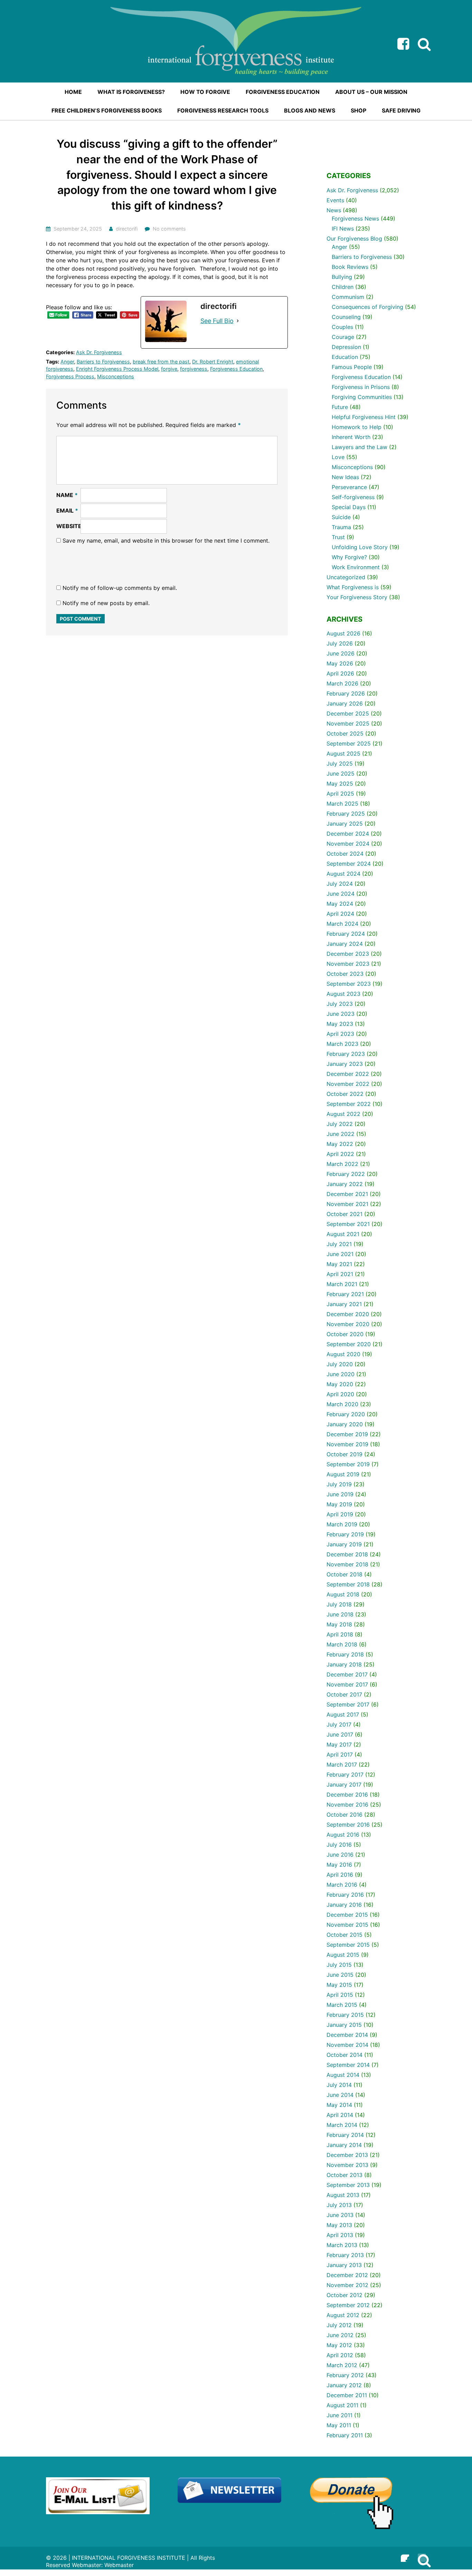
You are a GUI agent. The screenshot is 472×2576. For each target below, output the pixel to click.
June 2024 (341, 894)
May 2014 (339, 2105)
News (334, 210)
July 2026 (340, 643)
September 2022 (349, 1104)
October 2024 (345, 854)
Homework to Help (357, 427)
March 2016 (342, 1885)
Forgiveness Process (70, 376)
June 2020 (341, 1374)
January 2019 (344, 1544)
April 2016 (340, 1875)
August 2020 (343, 1354)
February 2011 (345, 2435)
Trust (338, 537)
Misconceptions (116, 376)
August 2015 (343, 1955)
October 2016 (344, 1815)
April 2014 (340, 2115)
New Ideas (345, 477)
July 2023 (340, 1004)
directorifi (127, 229)
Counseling (346, 317)
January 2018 (344, 1664)
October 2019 (344, 1454)
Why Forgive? (349, 557)
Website (69, 526)
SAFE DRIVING (401, 110)
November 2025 (348, 723)
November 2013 (347, 2165)
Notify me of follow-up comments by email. (120, 588)
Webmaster (119, 2565)
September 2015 (348, 1945)
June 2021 (340, 1254)
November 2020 (348, 1324)
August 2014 (343, 2075)
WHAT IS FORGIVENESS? (131, 92)
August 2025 (343, 754)
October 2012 (344, 2295)
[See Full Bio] (238, 321)
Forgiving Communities (362, 397)
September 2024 (349, 864)
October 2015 (344, 1935)
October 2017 (344, 1694)
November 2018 (347, 1564)
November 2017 (347, 1684)
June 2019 (340, 1494)
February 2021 (345, 1294)
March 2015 (342, 2005)
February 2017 (345, 1775)
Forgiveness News (355, 218)
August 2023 (343, 994)
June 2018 (340, 1614)
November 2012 (347, 2285)
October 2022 (345, 1094)
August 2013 (343, 2195)
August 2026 (343, 633)
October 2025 (345, 733)
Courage (343, 337)
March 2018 (342, 1644)
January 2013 (344, 2265)
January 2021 (344, 1304)
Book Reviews (350, 267)
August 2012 (343, 2315)
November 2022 (348, 1084)
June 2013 (340, 2215)
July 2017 (339, 1724)
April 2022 (340, 1154)
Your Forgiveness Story (357, 597)
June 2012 (340, 2335)
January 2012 (344, 2385)
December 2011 (347, 2395)
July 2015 (339, 1965)
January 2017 (344, 1785)
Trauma (341, 527)
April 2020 (340, 1394)
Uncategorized (346, 577)
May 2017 (339, 1744)
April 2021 (340, 1274)
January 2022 (345, 1184)
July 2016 (339, 1845)
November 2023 (348, 964)
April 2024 (340, 914)
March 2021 (342, 1284)
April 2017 (340, 1754)
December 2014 (347, 2035)
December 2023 (348, 954)
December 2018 (347, 1554)
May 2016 (339, 1865)
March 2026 (342, 683)
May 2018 (339, 1624)
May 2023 (340, 1024)
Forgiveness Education (236, 369)
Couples (342, 327)
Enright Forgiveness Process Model (117, 369)
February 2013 (345, 2255)
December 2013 (347, 2155)
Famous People (352, 367)
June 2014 (340, 2095)
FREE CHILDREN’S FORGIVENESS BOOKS (107, 110)
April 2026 (340, 673)
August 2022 (343, 1114)
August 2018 (343, 1594)
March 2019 (342, 1524)
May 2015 (339, 1985)
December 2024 (348, 834)
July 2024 (340, 884)
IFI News (343, 229)
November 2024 (348, 844)
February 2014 (345, 2135)
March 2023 (342, 1044)
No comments (169, 229)
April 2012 (340, 2355)
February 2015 (345, 2015)
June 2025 (341, 774)
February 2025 (346, 814)
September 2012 (348, 2305)
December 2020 (348, 1314)
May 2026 (340, 663)
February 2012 (345, 2375)
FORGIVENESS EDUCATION (283, 92)
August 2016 (343, 1835)
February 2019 (345, 1534)
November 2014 (347, 2045)
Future (340, 407)
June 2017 (340, 1734)
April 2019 (340, 1514)
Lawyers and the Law (360, 447)
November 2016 (347, 1805)
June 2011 (339, 2415)
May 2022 (340, 1144)
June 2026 (341, 653)
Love (338, 457)
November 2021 (347, 1204)
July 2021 (339, 1244)
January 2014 (344, 2145)
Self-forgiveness (353, 497)
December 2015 (347, 1915)
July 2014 (339, 2085)
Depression (346, 347)
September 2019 (348, 1464)
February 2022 (346, 1174)
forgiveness (194, 369)
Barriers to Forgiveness (103, 362)
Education (345, 357)
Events (335, 200)
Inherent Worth (351, 437)
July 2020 (340, 1364)
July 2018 (339, 1604)
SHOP (358, 110)
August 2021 (343, 1234)
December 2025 (348, 713)
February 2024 (346, 934)
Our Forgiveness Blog (354, 239)
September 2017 (348, 1704)
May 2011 (339, 2425)
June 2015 (340, 1975)
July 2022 (340, 1124)
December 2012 (347, 2275)
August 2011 (342, 2405)
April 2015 (340, 1995)
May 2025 (340, 784)
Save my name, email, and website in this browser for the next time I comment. (166, 541)
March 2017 (342, 1765)
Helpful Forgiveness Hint (364, 417)
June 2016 (340, 1855)
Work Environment (356, 567)
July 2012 (339, 2325)
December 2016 (347, 1795)
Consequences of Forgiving (367, 307)
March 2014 (342, 2125)
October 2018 (344, 1574)
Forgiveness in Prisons (361, 387)
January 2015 (344, 2025)
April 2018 (340, 1634)
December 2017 (347, 1674)
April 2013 (340, 2235)
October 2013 (344, 2175)
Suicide (341, 517)
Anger (67, 362)
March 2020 (342, 1404)
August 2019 (343, 1474)
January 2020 (345, 1424)
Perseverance (349, 487)
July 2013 (339, 2205)
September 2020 (349, 1344)
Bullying (342, 277)
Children (343, 287)
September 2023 (349, 984)
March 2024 (342, 924)
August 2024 (343, 874)
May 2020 (340, 1384)
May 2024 (340, 904)
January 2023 (345, 1064)
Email (67, 511)
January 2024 (345, 944)
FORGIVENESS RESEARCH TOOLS (223, 110)
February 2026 (346, 693)
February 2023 (346, 1054)
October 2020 (345, 1334)
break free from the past (161, 362)
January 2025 (345, 824)
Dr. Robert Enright (213, 362)
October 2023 (345, 974)
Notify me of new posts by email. (106, 603)
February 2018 (345, 1654)
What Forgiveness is (353, 587)
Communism (348, 297)
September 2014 (348, 2065)
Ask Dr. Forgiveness (99, 352)
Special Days (349, 507)
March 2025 (342, 804)
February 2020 (346, 1414)
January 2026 (345, 703)
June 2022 (341, 1134)
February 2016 (345, 1895)
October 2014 (344, 2055)
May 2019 (339, 1504)
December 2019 (347, 1434)
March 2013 (342, 2245)
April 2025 (340, 794)
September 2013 (348, 2185)
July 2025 (340, 764)
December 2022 (348, 1074)
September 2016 (348, 1825)
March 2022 (342, 1164)
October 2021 (344, 1214)
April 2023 (340, 1034)
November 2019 (347, 1444)
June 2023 (341, 1014)
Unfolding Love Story (360, 547)
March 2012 (342, 2365)
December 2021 (347, 1194)
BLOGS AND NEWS (310, 110)
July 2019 (339, 1484)
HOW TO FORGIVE (205, 92)
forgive (169, 369)
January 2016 (344, 1905)
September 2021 (348, 1224)
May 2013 (339, 2225)
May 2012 (339, 2345)
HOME (73, 92)
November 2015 (347, 1925)
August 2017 (343, 1714)
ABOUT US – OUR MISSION (371, 92)
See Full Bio (217, 321)
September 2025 (349, 743)
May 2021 (339, 1264)
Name (67, 495)
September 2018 (348, 1584)
